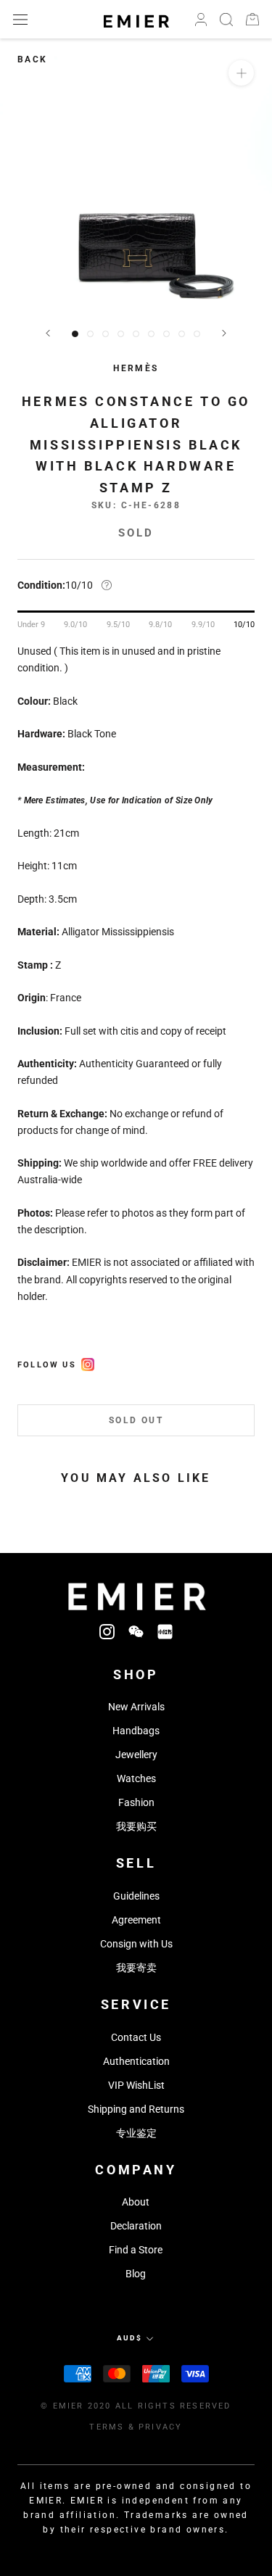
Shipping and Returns (136, 2109)
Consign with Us (136, 1944)
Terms (107, 2427)
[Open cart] (252, 19)
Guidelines (136, 1896)
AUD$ (129, 2338)
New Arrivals (136, 1707)
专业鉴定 (136, 2133)
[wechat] (136, 1632)
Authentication (136, 2061)
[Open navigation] (20, 19)
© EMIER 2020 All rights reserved (136, 2406)
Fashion (136, 1802)
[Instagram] (107, 1632)
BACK (33, 59)
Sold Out (136, 1420)
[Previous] (48, 333)
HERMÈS (136, 368)
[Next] (224, 333)
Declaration (136, 2226)
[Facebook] (88, 1362)
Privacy (160, 2427)
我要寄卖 (136, 1968)
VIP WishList (136, 2085)
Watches (136, 1778)
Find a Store (136, 2250)
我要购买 (136, 1826)
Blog (136, 2274)
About (136, 2202)
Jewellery (136, 1755)
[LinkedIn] (165, 1632)
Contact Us (136, 2037)
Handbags (136, 1731)
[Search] (226, 20)
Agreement (136, 1920)
